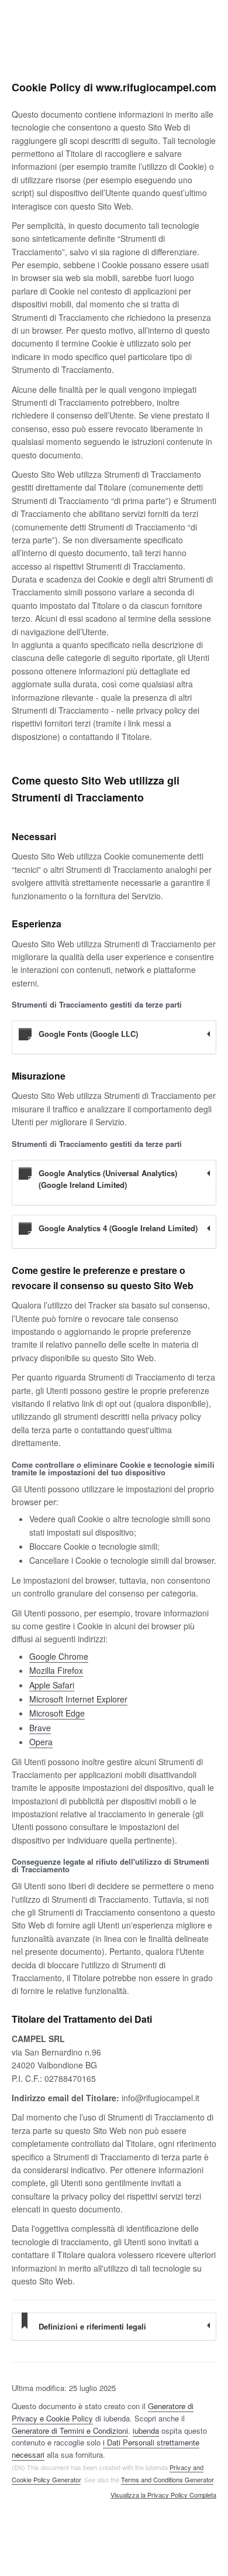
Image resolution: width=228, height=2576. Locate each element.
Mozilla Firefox (56, 1670)
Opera (41, 1742)
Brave (40, 1728)
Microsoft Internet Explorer (78, 1699)
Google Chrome (59, 1656)
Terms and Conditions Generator (167, 2479)
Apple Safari (52, 1685)
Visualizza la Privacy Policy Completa (163, 2495)
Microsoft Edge (57, 1713)
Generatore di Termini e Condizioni (70, 2431)
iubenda (146, 2431)
